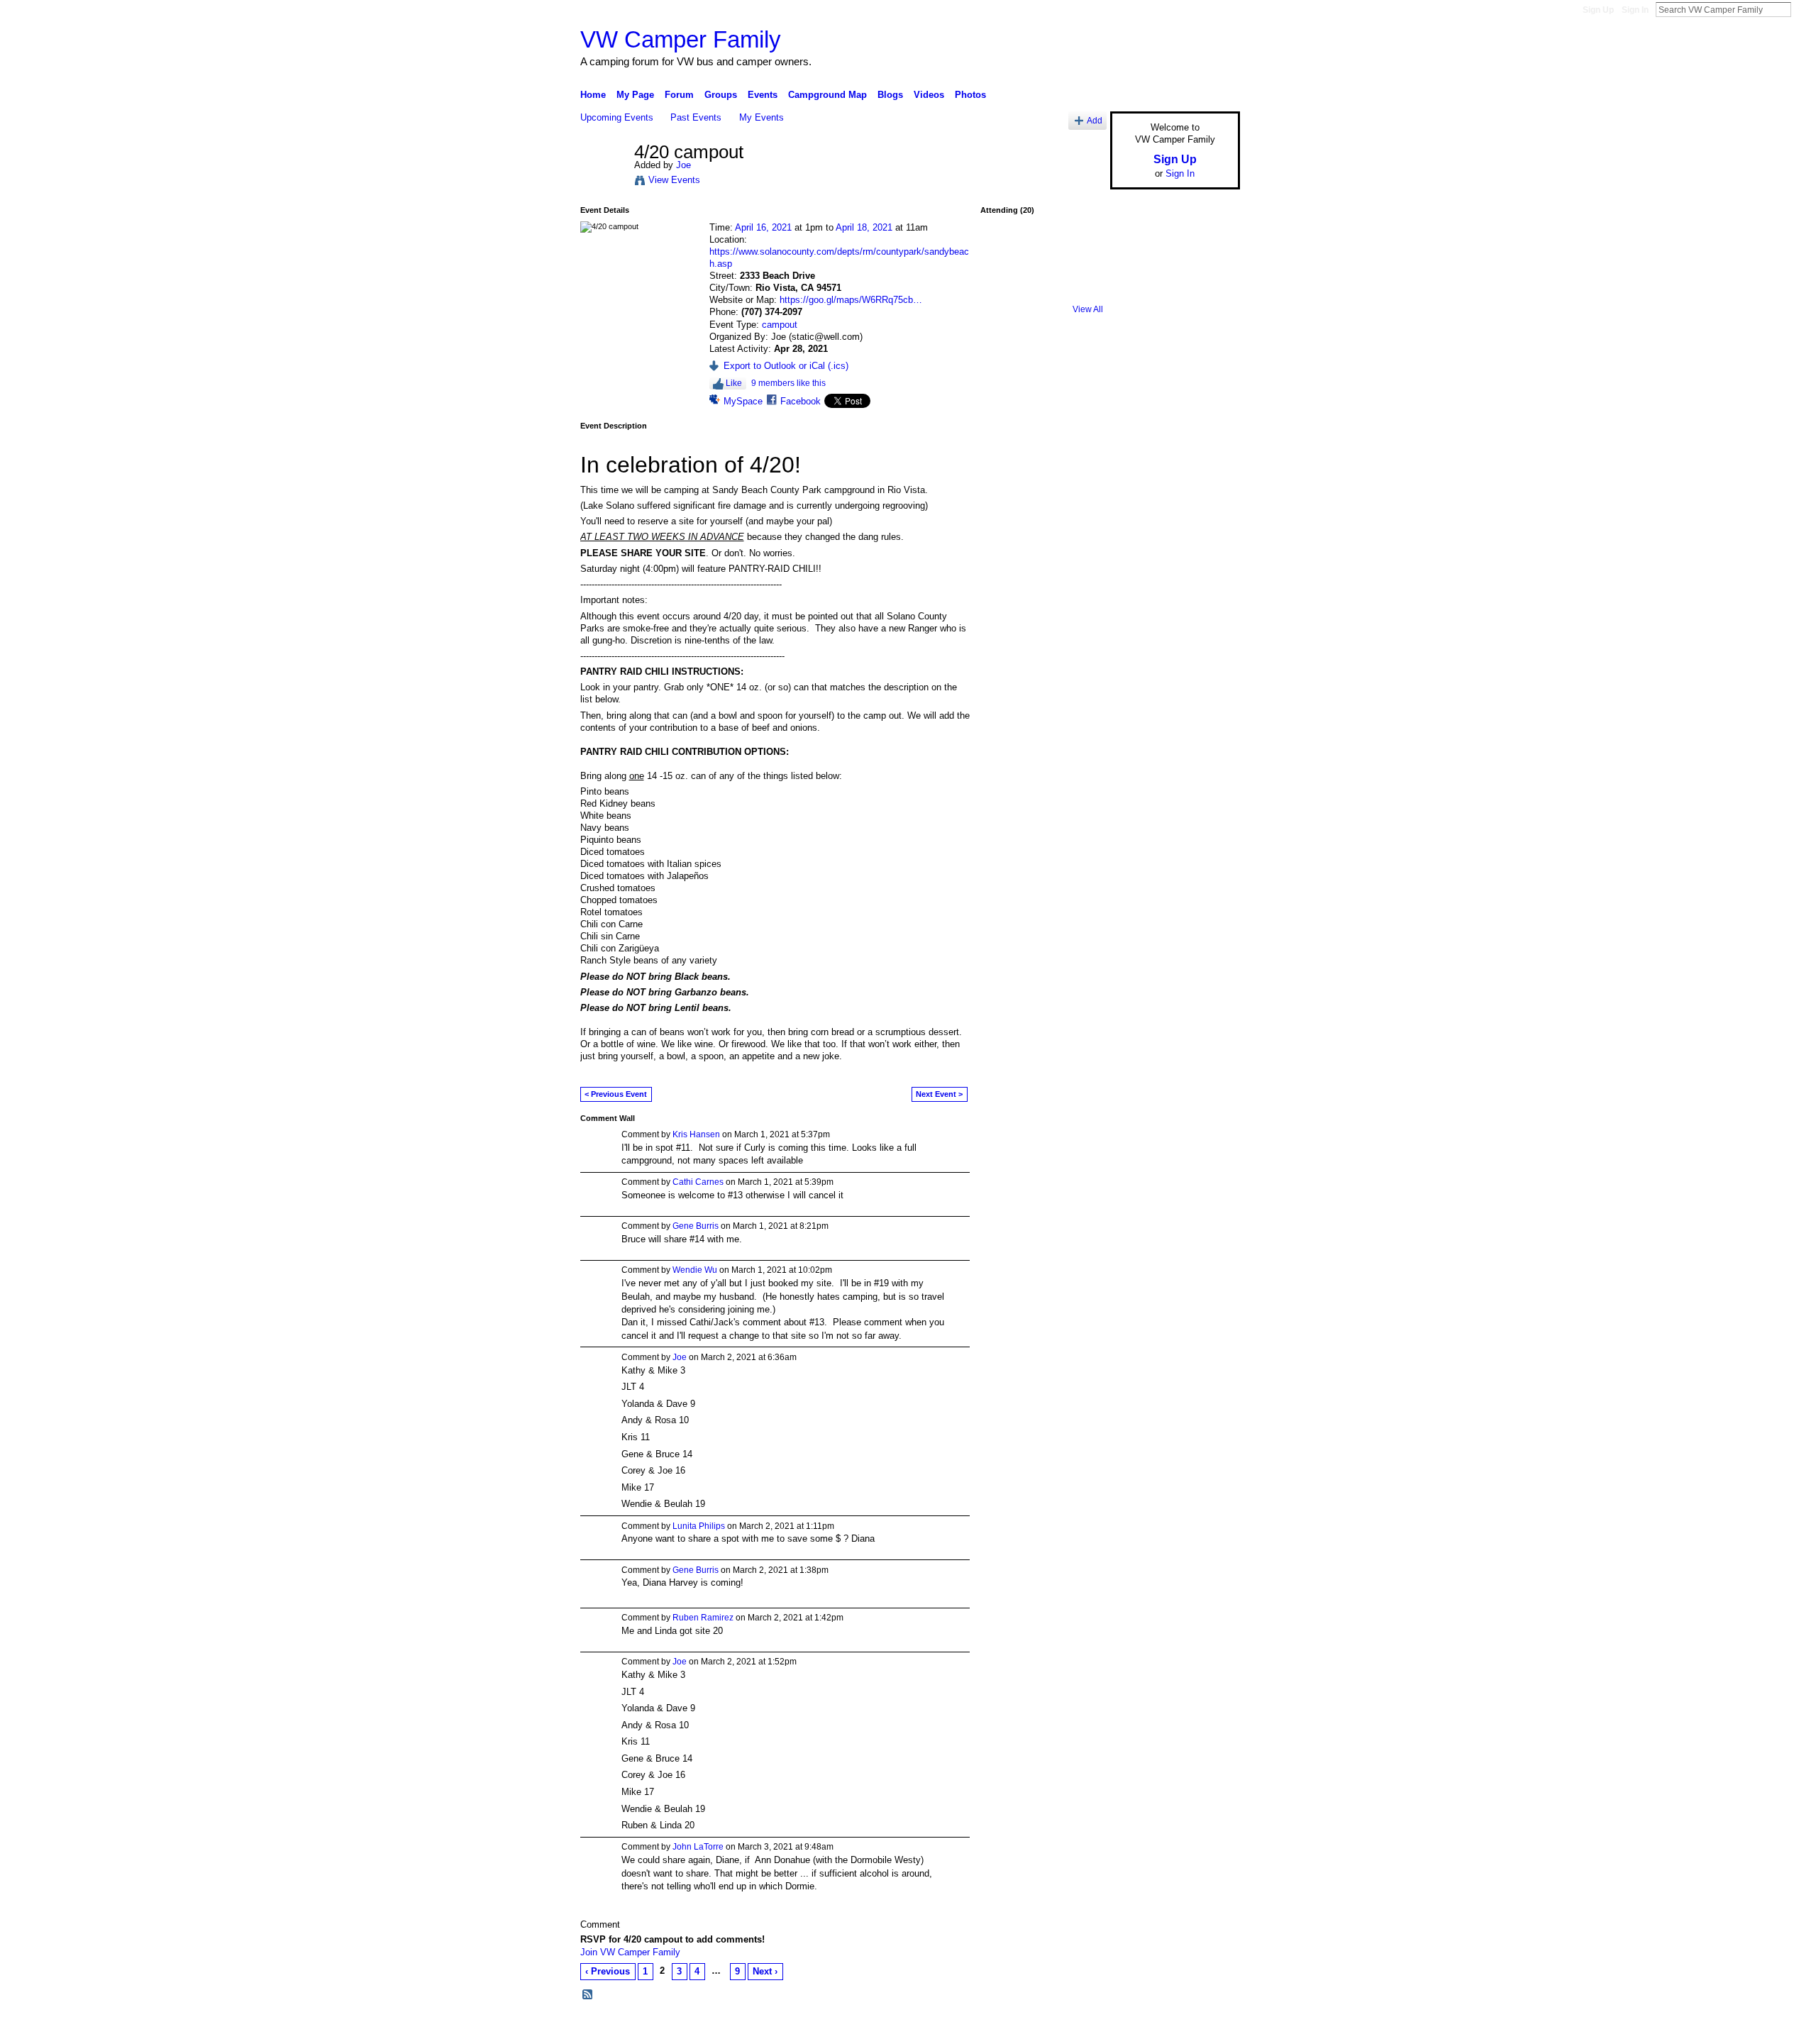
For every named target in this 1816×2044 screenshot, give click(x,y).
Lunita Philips (699, 1526)
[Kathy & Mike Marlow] (1004, 253)
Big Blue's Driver (688, 2028)
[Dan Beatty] (1041, 253)
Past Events (696, 117)
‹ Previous (608, 1971)
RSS (588, 1995)
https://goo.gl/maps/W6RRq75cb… (851, 300)
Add (1095, 120)
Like (734, 383)
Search (1803, 9)
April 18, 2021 (864, 227)
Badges (1079, 2028)
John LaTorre (698, 1847)
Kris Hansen (696, 1134)
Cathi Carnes (698, 1182)
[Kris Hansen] (1041, 290)
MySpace (743, 401)
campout (780, 325)
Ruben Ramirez (703, 1618)
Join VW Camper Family (630, 1952)
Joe (683, 165)
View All (1088, 309)
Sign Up (1598, 10)
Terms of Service (1208, 2028)
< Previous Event (616, 1094)
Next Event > (939, 1094)
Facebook (801, 401)
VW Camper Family (681, 39)
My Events (762, 117)
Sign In (1635, 10)
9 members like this (788, 383)
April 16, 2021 (763, 227)
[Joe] (603, 182)
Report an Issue (1135, 2028)
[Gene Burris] (1079, 253)
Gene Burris (696, 1226)
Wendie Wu (695, 1270)
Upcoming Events (617, 117)
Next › (765, 1971)
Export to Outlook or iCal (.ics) (786, 366)
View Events (674, 180)
